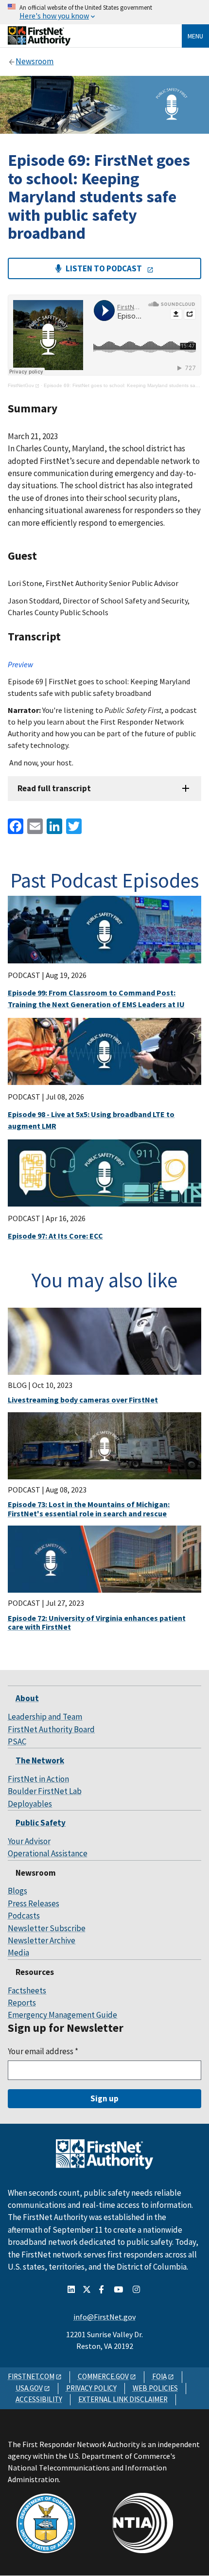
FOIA (159, 2376)
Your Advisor (29, 1841)
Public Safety (41, 1823)
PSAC (17, 1741)
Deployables (30, 1804)
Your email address (43, 2051)
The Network (40, 1760)
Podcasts (24, 1916)
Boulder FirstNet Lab (45, 1791)
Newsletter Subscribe (47, 1928)
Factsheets (27, 1990)
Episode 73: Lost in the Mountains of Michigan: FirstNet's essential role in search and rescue (89, 1509)
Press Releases (34, 1903)
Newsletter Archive (42, 1940)
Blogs (17, 1891)
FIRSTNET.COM (31, 2376)
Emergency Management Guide (62, 2015)
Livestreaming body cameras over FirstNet (83, 1400)
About (27, 1698)
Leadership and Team (45, 1717)
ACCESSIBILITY (39, 2399)
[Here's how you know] (104, 12)
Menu (195, 36)
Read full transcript (54, 788)
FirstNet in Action (38, 1779)
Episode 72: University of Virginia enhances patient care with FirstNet (97, 1622)
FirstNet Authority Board (51, 1729)
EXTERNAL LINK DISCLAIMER (123, 2399)
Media (18, 1953)
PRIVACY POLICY (91, 2388)
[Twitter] (73, 825)
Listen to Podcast (104, 268)
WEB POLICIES (155, 2388)
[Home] (39, 42)
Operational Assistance (48, 1853)
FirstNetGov (21, 385)
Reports (22, 2003)
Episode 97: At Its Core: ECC (55, 1236)
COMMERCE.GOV (103, 2376)
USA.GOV (29, 2388)
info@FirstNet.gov (104, 2317)
